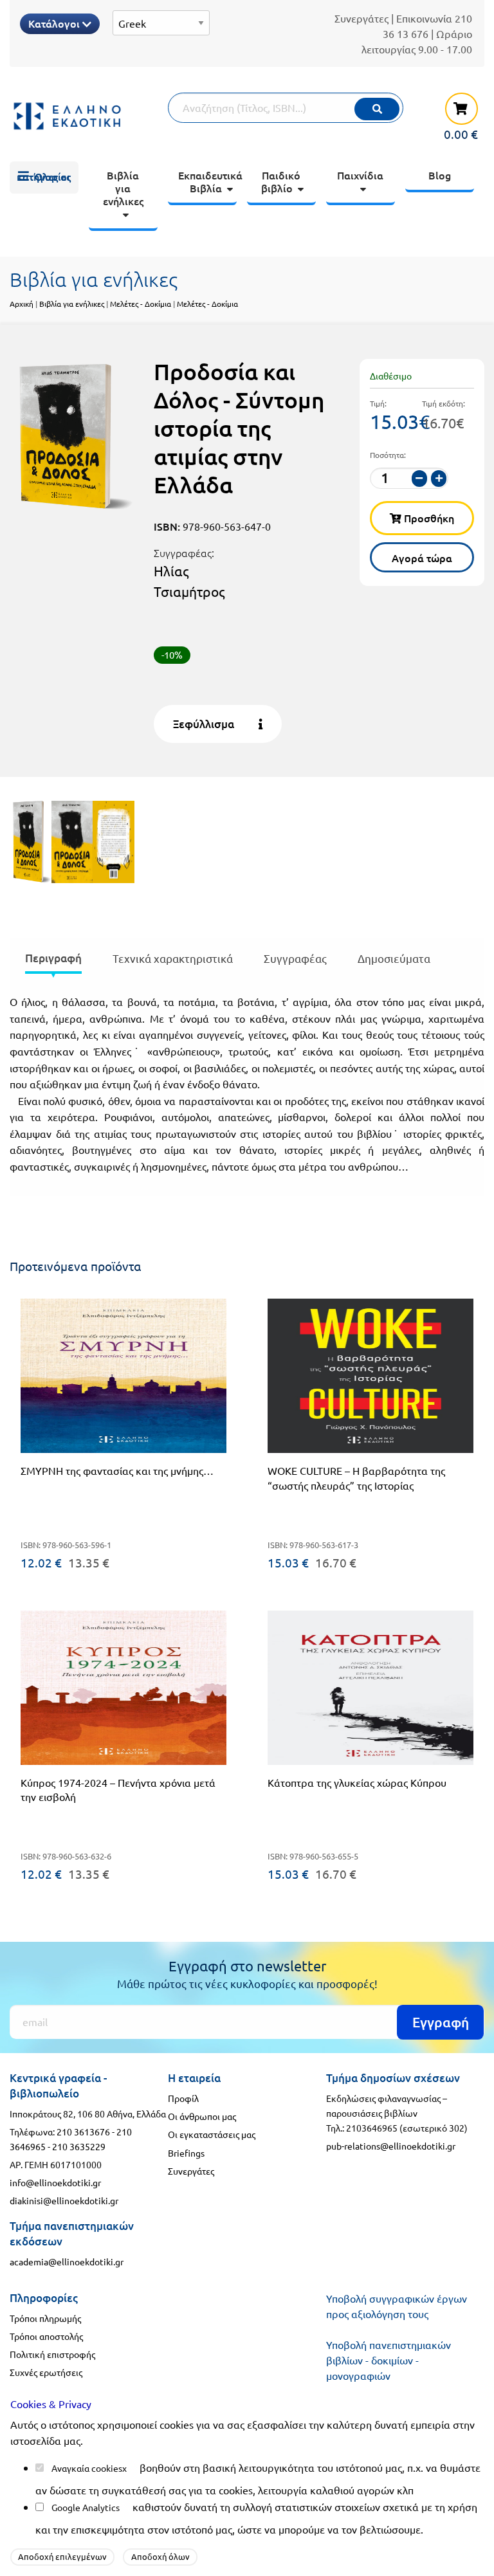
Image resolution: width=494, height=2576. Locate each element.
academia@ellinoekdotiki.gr (67, 2261)
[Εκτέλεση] (377, 109)
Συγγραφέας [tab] (295, 958)
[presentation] (53, 961)
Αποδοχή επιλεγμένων (62, 2556)
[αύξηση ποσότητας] (439, 478)
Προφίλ (183, 2098)
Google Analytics (86, 2507)
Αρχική (22, 304)
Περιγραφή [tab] (53, 958)
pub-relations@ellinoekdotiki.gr (391, 2146)
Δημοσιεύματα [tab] (394, 958)
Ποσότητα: (388, 455)
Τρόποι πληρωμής (45, 2318)
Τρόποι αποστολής (46, 2336)
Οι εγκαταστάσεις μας (212, 2134)
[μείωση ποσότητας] (419, 478)
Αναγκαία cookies (87, 2468)
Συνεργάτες (361, 18)
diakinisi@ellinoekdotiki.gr (64, 2200)
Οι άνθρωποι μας (202, 2116)
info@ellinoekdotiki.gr (55, 2182)
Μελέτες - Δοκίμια (142, 304)
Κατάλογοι (55, 23)
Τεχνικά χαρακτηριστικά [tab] (173, 958)
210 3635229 (79, 2146)
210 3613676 (83, 2132)
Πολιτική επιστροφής (52, 2354)
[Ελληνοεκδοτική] (68, 116)
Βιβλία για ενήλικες (72, 304)
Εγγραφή (441, 2022)
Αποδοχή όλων (160, 2556)
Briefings (186, 2153)
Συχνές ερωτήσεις (46, 2372)
